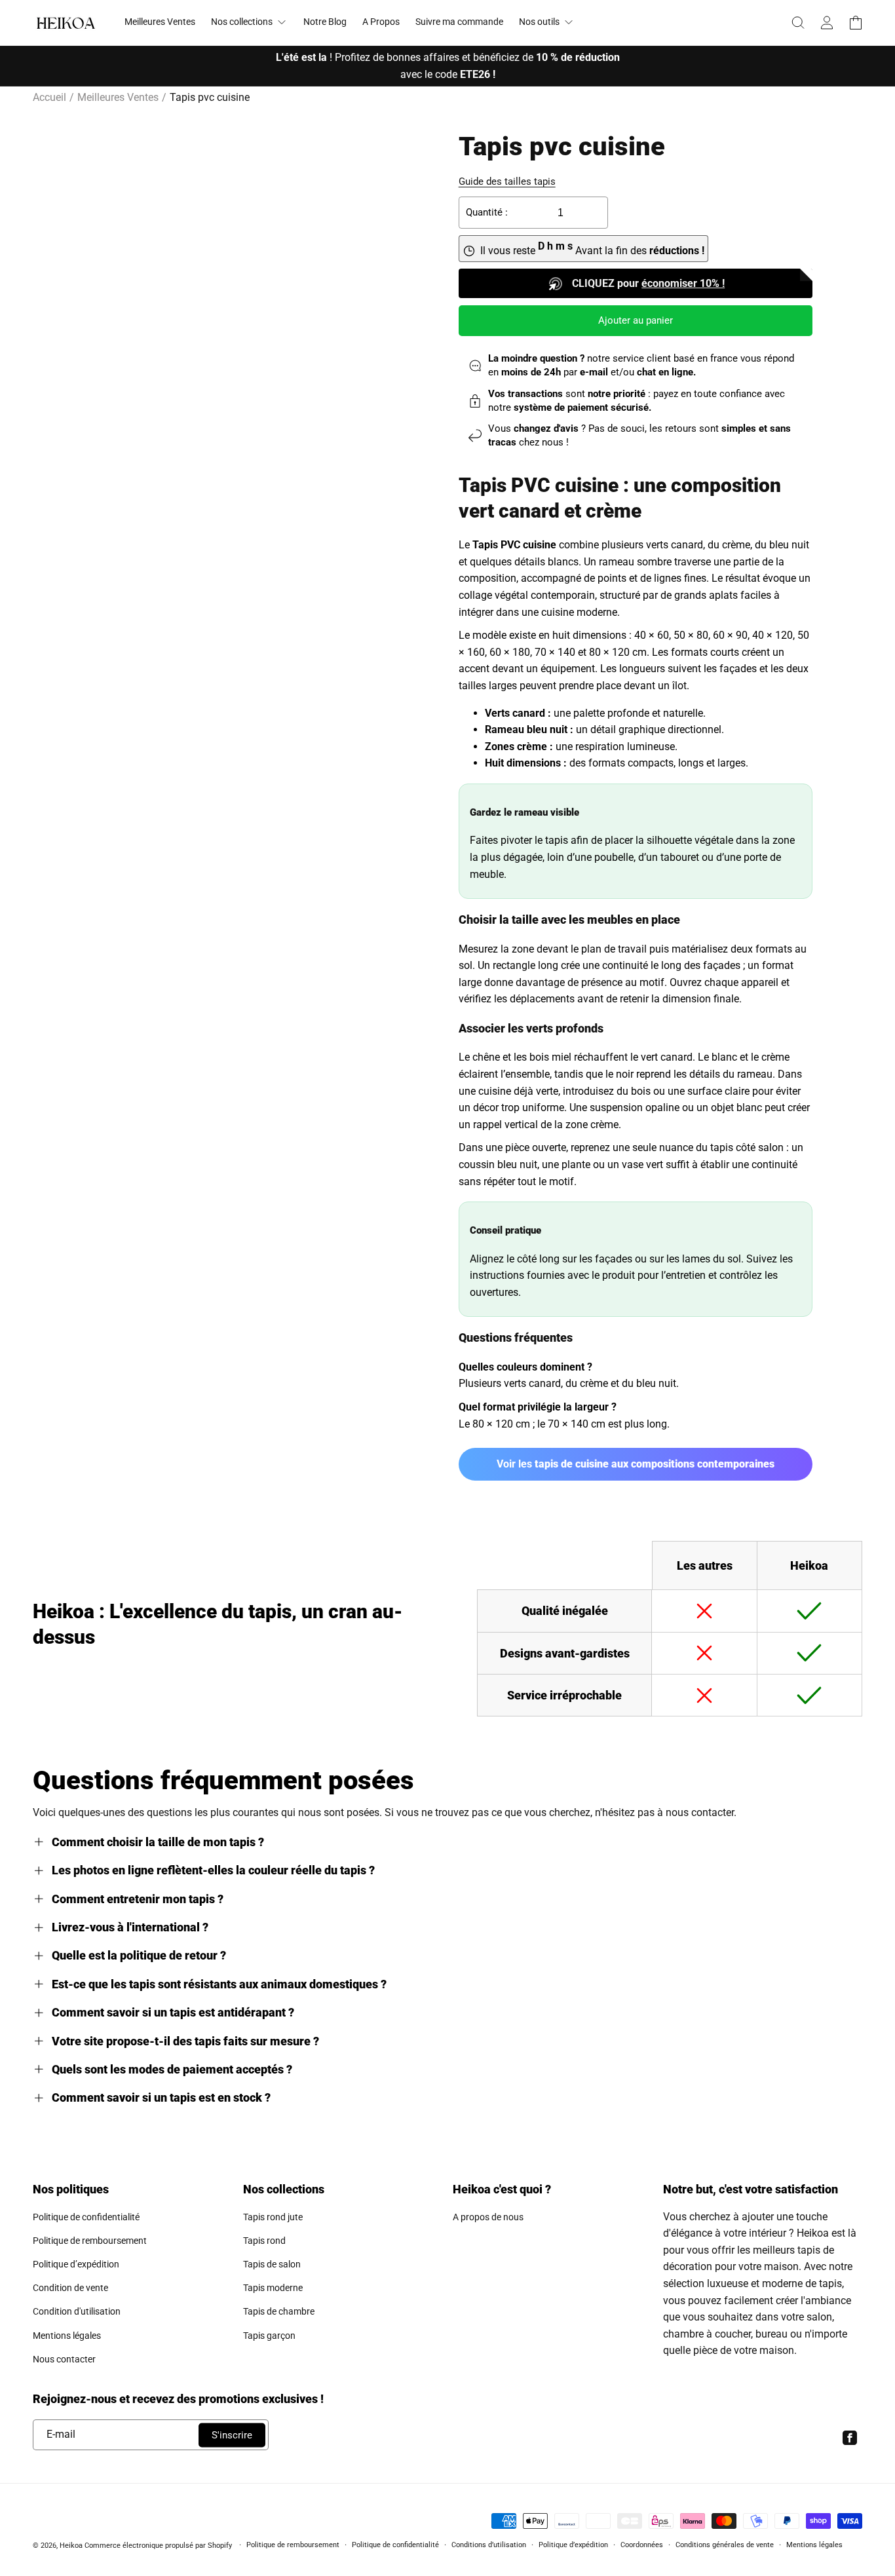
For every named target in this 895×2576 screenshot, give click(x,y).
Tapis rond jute (273, 2217)
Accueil (49, 97)
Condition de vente (70, 2288)
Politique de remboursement (90, 2241)
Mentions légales (67, 2336)
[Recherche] (798, 23)
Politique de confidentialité (86, 2217)
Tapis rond (264, 2241)
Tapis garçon (269, 2336)
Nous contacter (64, 2359)
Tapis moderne (273, 2288)
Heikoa (71, 2546)
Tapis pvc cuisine (210, 97)
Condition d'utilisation (77, 2311)
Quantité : (487, 212)
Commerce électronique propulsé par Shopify (158, 2546)
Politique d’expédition (76, 2264)
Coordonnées (642, 2545)
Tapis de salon (272, 2264)
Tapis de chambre (279, 2311)
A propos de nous (488, 2217)
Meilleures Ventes (118, 97)
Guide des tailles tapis (507, 181)
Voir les (636, 1464)
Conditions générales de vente (725, 2545)
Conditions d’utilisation (489, 2545)
